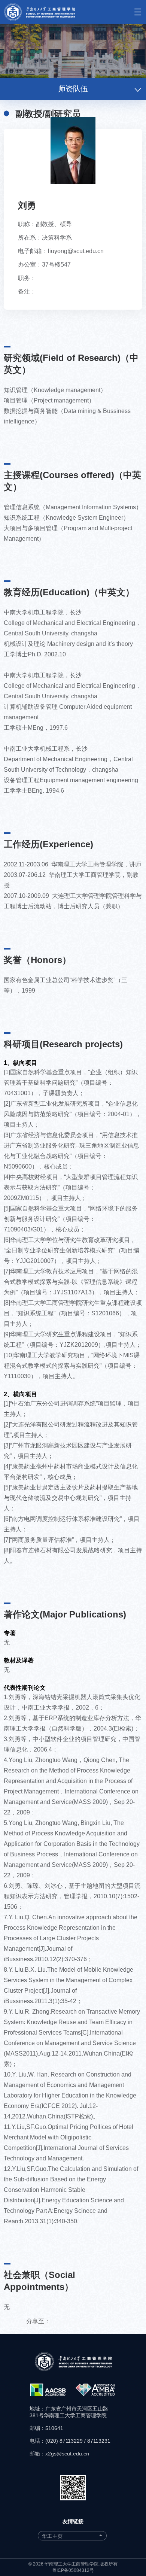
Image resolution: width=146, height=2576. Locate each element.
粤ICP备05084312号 (73, 2570)
